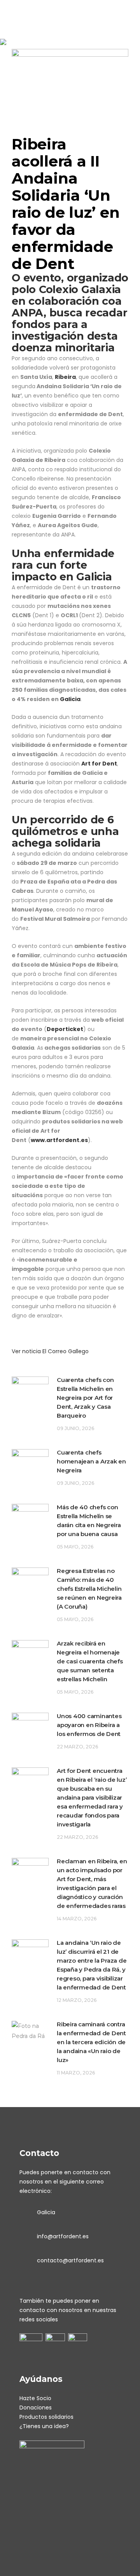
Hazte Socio (35, 2398)
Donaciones (36, 2408)
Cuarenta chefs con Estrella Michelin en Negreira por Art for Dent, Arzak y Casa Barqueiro (85, 1398)
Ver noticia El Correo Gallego (50, 1351)
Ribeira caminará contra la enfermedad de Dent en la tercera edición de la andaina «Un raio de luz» (91, 2042)
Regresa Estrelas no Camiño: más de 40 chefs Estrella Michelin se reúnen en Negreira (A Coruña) (89, 1589)
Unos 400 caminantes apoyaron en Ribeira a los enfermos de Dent (89, 1725)
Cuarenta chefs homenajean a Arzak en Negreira (91, 1461)
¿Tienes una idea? (44, 2426)
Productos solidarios (46, 2417)
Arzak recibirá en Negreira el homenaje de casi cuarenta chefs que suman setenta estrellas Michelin (90, 1661)
